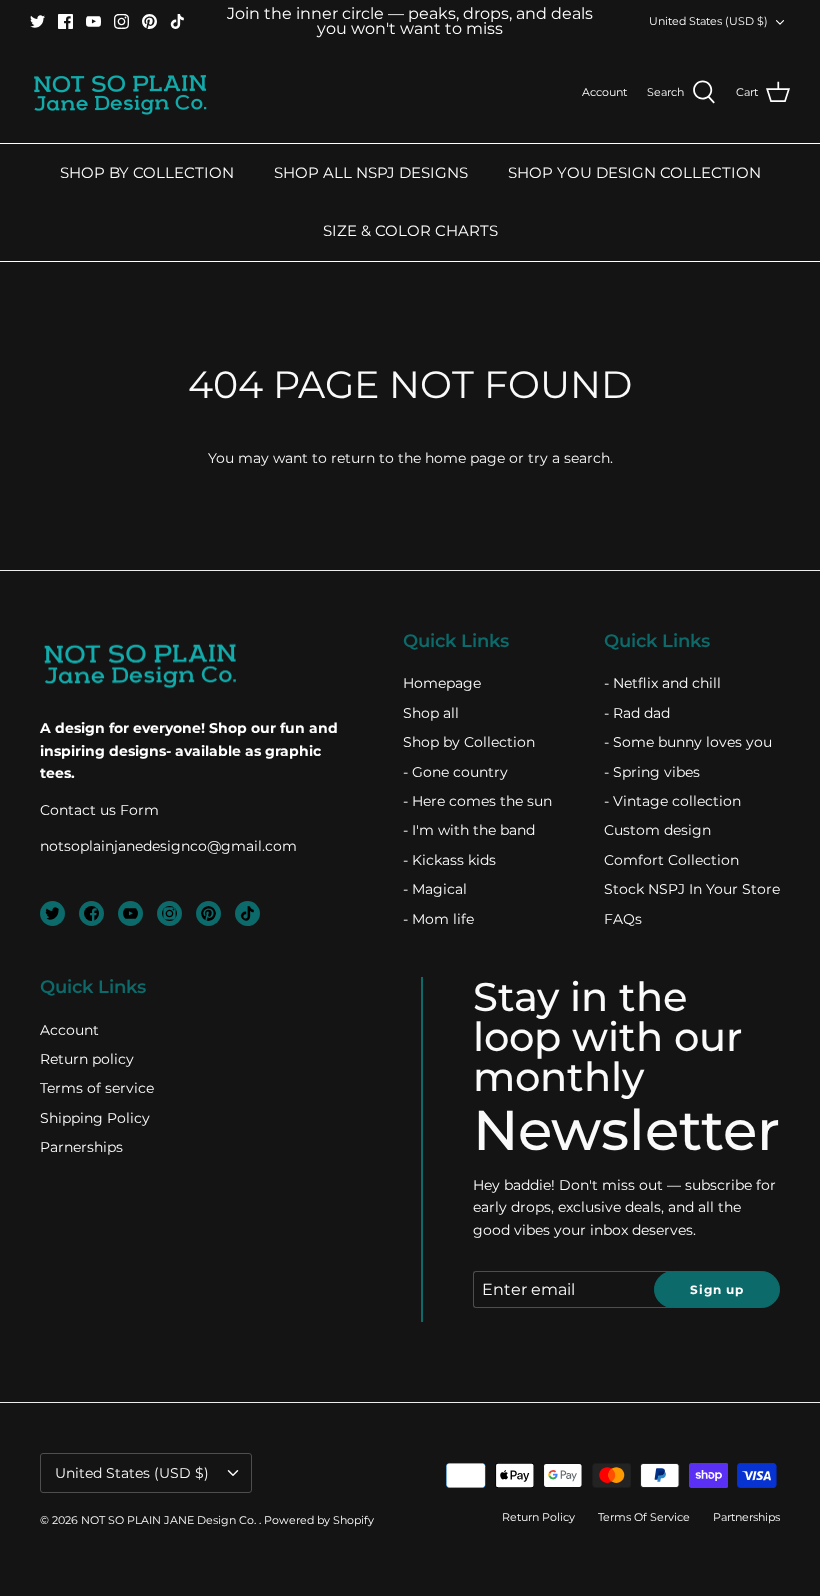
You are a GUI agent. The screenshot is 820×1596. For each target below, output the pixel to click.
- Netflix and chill (662, 683)
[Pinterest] (149, 21)
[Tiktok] (177, 21)
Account (69, 1030)
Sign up (717, 1289)
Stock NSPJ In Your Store (692, 889)
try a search (569, 458)
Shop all (431, 713)
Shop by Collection (469, 742)
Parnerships (81, 1147)
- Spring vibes (652, 772)
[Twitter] (37, 21)
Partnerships (746, 1517)
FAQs (623, 919)
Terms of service (97, 1088)
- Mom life (438, 919)
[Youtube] (93, 21)
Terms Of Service (644, 1517)
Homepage (442, 683)
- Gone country (455, 772)
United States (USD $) (708, 21)
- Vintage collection (672, 801)
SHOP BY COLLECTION (147, 172)
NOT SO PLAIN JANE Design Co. (170, 1520)
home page (465, 458)
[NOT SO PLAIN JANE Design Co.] (120, 93)
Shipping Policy (95, 1118)
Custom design (657, 830)
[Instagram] (121, 21)
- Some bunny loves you (688, 742)
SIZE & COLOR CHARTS (410, 230)
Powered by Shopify (319, 1520)
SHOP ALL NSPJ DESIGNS (371, 172)
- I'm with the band (469, 830)
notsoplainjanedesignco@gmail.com (168, 846)
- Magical (435, 889)
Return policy (87, 1059)
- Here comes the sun (477, 801)
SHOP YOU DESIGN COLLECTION (634, 172)
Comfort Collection (671, 860)
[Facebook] (65, 21)
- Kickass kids (449, 860)
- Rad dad (637, 713)
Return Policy (538, 1517)
